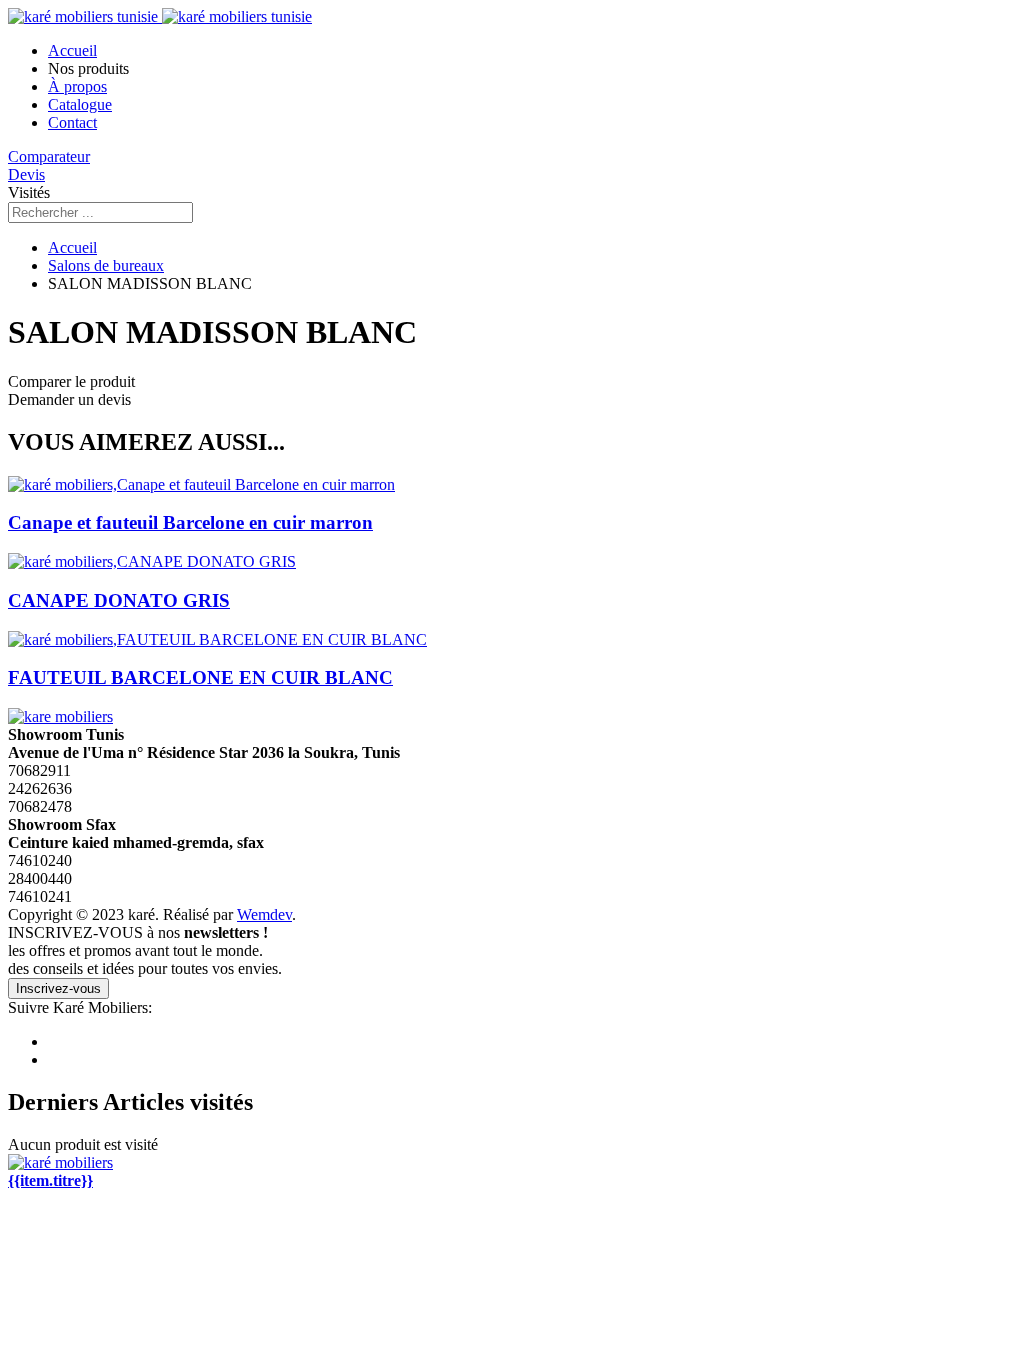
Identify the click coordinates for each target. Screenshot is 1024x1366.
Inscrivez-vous (58, 988)
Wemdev (264, 914)
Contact (72, 122)
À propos (77, 86)
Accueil (72, 50)
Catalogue (80, 104)
